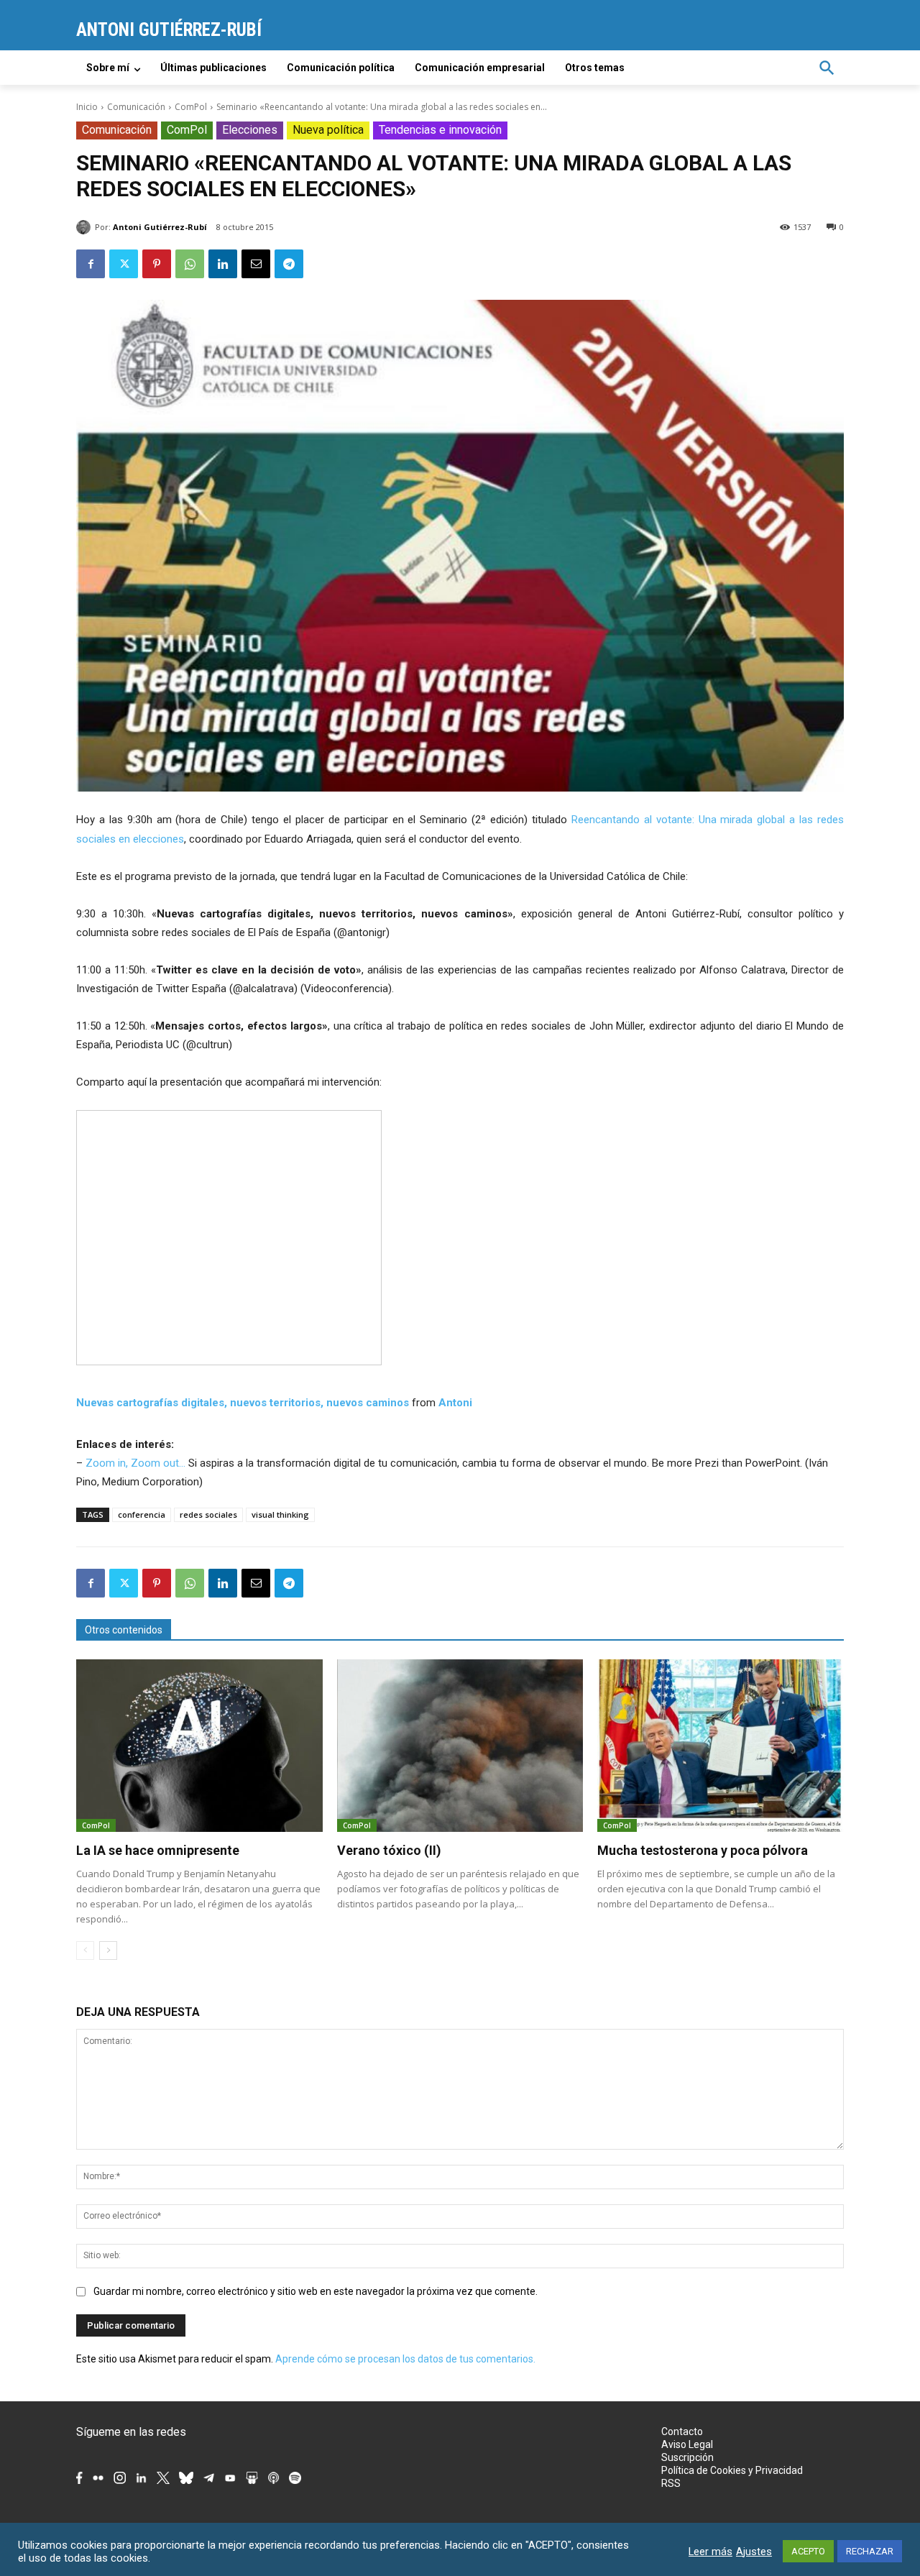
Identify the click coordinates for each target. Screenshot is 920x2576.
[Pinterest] (157, 264)
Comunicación (136, 107)
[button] (827, 68)
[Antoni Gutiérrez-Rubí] (86, 227)
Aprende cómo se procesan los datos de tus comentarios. (405, 2359)
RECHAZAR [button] (870, 2551)
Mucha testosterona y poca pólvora (703, 1850)
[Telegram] (289, 264)
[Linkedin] (223, 264)
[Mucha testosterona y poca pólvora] (721, 1746)
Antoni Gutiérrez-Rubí (160, 227)
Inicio (87, 107)
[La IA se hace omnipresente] (199, 1746)
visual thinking (280, 1514)
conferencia (142, 1514)
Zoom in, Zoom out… (135, 1463)
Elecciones (250, 130)
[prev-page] (85, 1951)
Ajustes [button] (754, 2552)
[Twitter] (124, 264)
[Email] (256, 264)
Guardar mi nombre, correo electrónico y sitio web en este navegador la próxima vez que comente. (316, 2291)
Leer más (710, 2552)
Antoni (455, 1403)
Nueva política (328, 130)
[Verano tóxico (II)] (460, 1746)
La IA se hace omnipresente (158, 1850)
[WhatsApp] (190, 264)
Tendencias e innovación (440, 130)
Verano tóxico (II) (389, 1850)
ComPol (191, 107)
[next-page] (108, 1951)
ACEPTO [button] (808, 2551)
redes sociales (208, 1514)
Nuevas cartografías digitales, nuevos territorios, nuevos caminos (243, 1403)
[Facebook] (91, 264)
